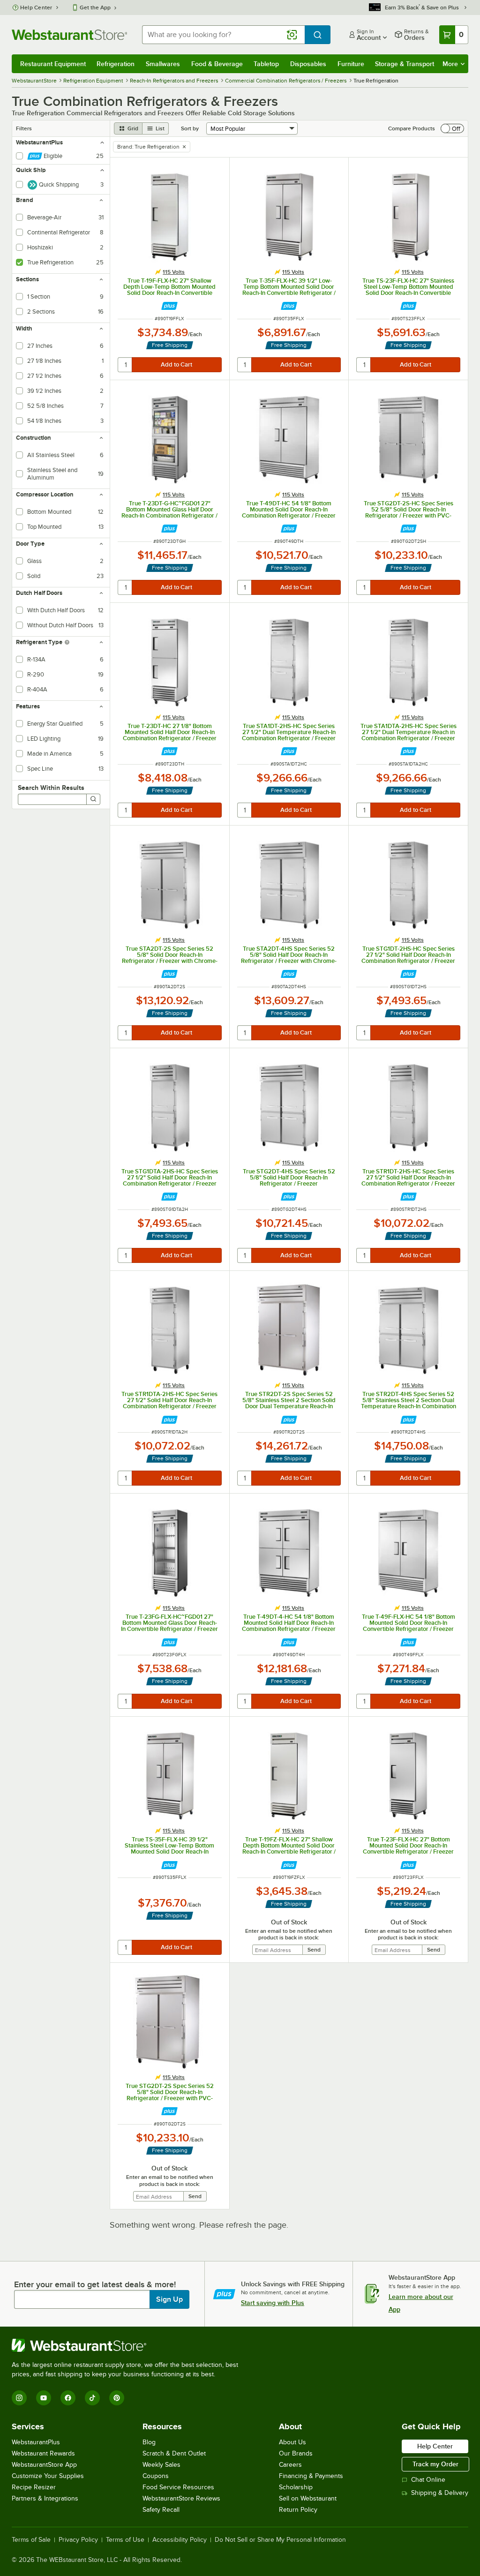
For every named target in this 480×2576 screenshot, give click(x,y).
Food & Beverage (217, 64)
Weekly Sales (161, 2465)
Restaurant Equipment (53, 64)
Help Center (36, 8)
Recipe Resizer (34, 2487)
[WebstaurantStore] (129, 2345)
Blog (149, 2442)
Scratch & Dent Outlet (174, 2453)
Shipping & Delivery (440, 2493)
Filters (24, 128)
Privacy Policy (78, 2540)
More (450, 64)
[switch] (452, 128)
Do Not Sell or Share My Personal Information (280, 2540)
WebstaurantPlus (36, 2442)
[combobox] (223, 35)
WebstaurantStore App (44, 2465)
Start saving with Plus (273, 2303)
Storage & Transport (405, 64)
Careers (290, 2465)
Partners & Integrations (45, 2498)
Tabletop (266, 64)
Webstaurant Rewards (43, 2453)
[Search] (93, 799)
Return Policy (298, 2510)
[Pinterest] (117, 2398)
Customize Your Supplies (48, 2476)
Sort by (190, 128)
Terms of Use (125, 2540)
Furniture (351, 64)
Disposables (308, 64)
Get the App (95, 8)
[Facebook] (68, 2398)
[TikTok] (92, 2398)
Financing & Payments (311, 2476)
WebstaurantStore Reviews (181, 2498)
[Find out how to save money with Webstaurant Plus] (169, 306)
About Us (292, 2442)
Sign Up (169, 2299)
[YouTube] (44, 2398)
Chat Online (428, 2480)
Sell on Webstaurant (308, 2498)
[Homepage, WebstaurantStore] (69, 35)
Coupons (156, 2476)
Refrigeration (116, 64)
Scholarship (296, 2487)
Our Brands (296, 2453)
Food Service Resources (178, 2487)
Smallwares (163, 64)
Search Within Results (51, 788)
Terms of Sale (31, 2540)
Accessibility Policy (180, 2540)
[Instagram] (19, 2398)
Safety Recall (161, 2510)
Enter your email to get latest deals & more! (95, 2284)
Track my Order (435, 2464)
